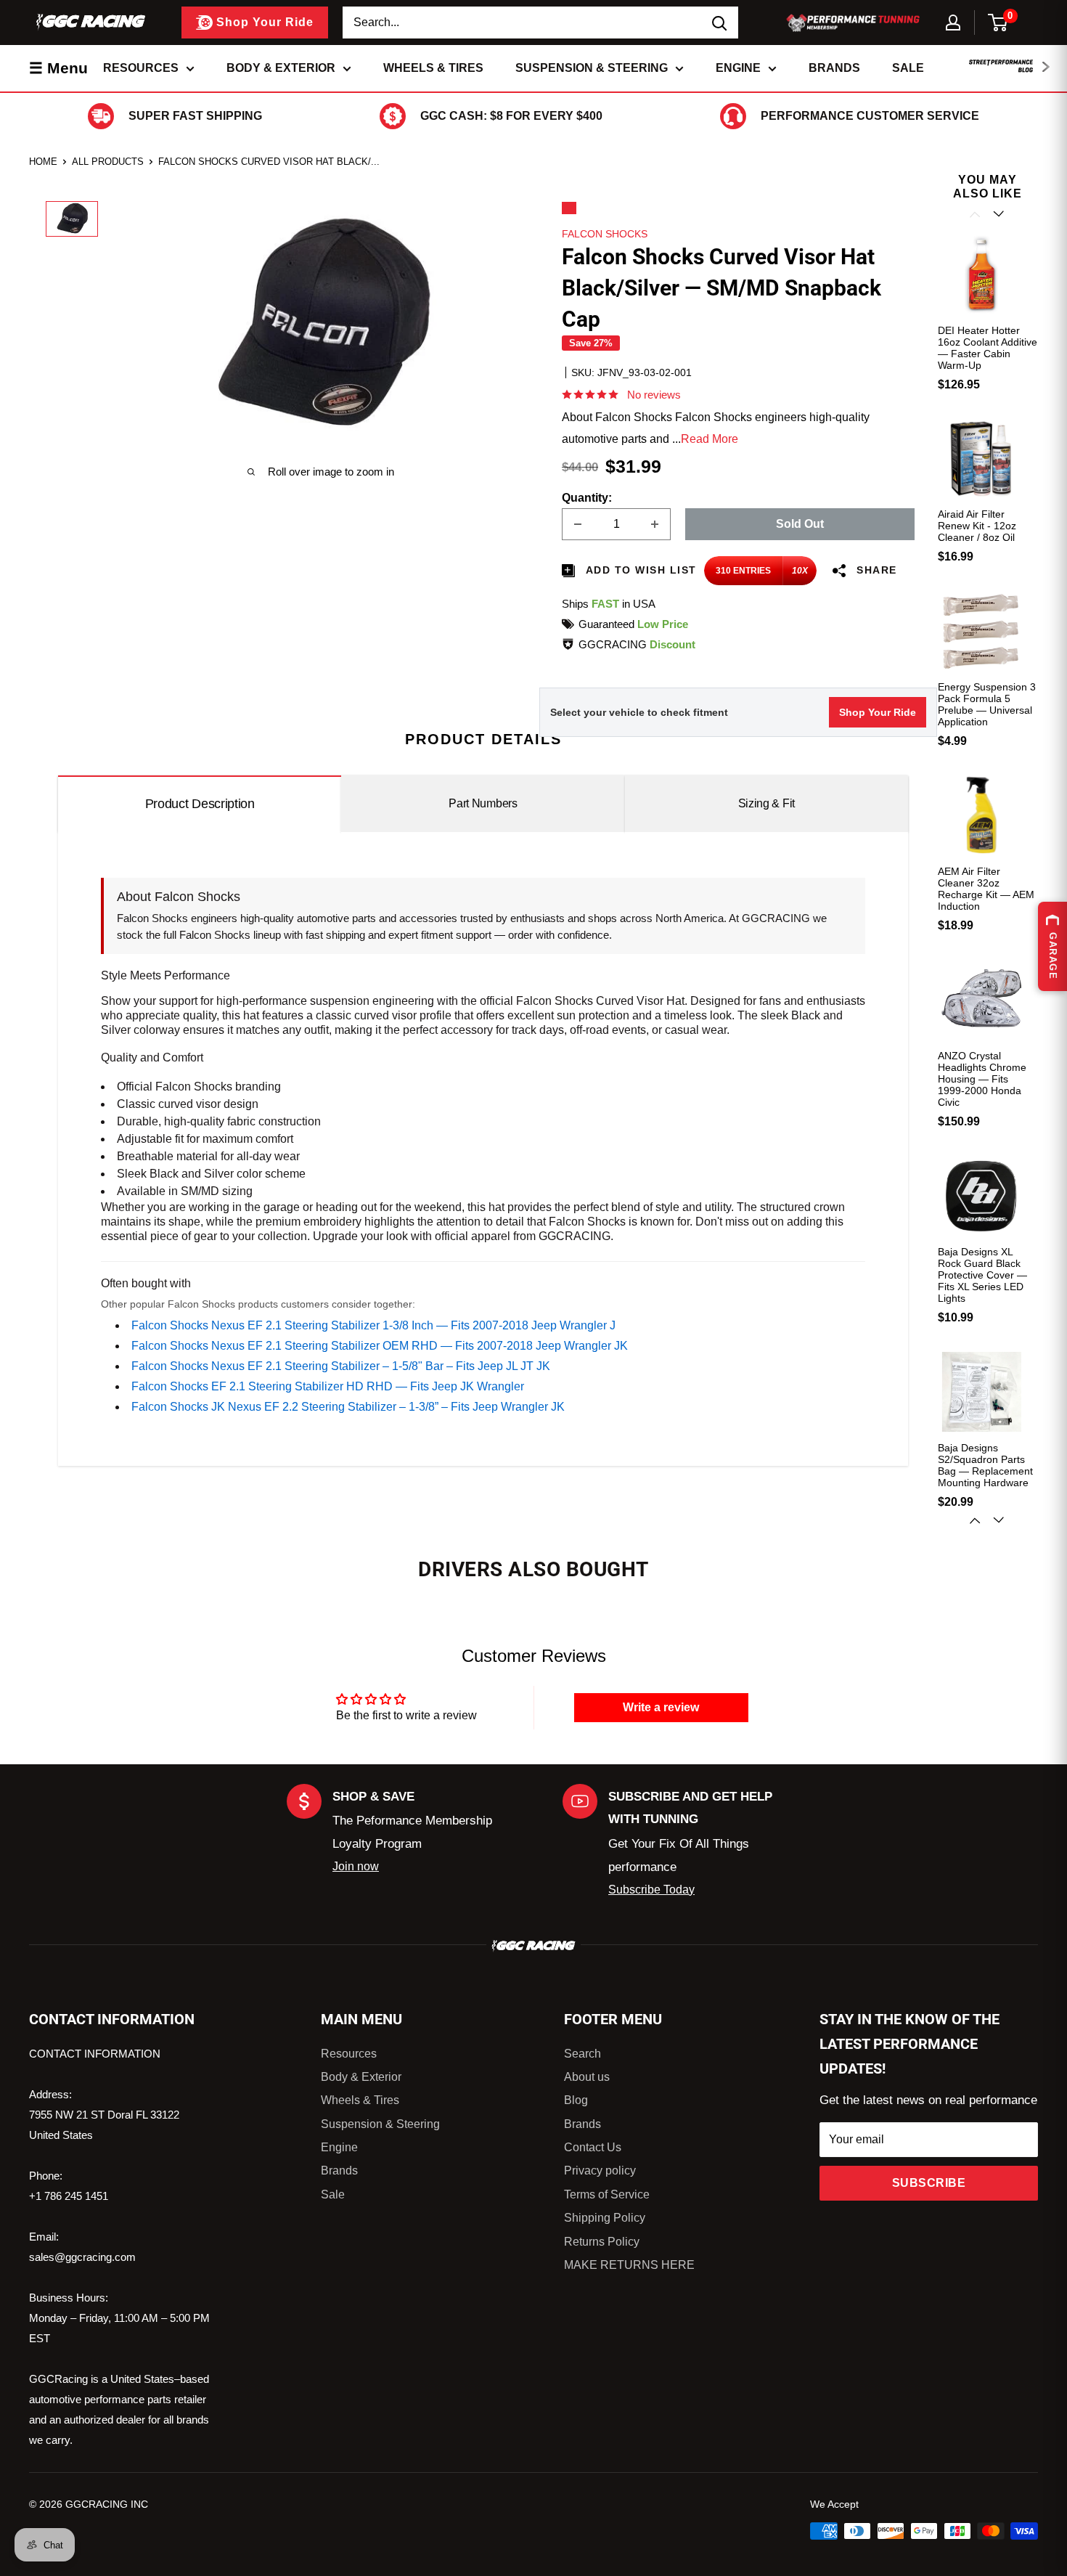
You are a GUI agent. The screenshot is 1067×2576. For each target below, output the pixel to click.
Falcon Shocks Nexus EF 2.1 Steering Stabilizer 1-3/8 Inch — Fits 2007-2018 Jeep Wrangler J (373, 1325)
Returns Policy (602, 2242)
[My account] (953, 23)
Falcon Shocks (605, 234)
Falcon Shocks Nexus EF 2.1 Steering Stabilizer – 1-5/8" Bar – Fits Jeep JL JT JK (341, 1366)
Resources (141, 68)
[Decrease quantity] (578, 524)
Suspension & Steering (592, 68)
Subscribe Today (651, 1890)
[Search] (720, 23)
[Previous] (976, 214)
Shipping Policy (605, 2218)
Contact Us (593, 2147)
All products (108, 162)
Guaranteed (633, 624)
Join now (356, 1866)
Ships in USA (609, 604)
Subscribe (929, 2183)
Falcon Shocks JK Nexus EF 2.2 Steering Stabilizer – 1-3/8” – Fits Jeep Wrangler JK (348, 1407)
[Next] (1000, 1520)
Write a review (661, 1707)
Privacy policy (600, 2171)
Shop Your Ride (878, 712)
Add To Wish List (639, 570)
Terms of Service (607, 2194)
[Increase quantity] (655, 524)
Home (43, 162)
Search (582, 2054)
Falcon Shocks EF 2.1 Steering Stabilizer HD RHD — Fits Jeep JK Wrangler (328, 1386)
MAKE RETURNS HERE (629, 2265)
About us (587, 2077)
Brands (834, 68)
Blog (576, 2100)
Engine (738, 68)
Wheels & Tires (433, 68)
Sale (908, 68)
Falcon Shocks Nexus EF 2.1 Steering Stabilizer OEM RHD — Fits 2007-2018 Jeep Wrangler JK (380, 1346)
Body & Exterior (281, 68)
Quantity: (587, 498)
